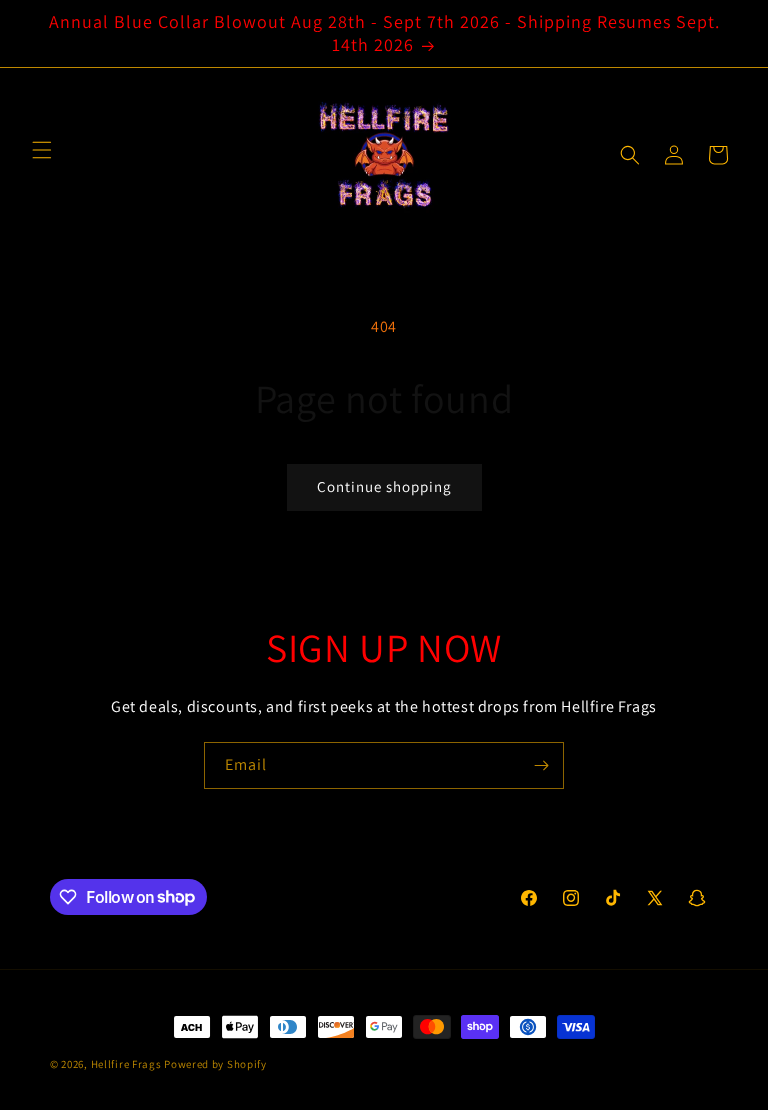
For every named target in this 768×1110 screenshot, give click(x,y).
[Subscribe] (541, 765)
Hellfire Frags (126, 1064)
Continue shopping (384, 486)
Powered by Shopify (215, 1064)
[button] (630, 155)
